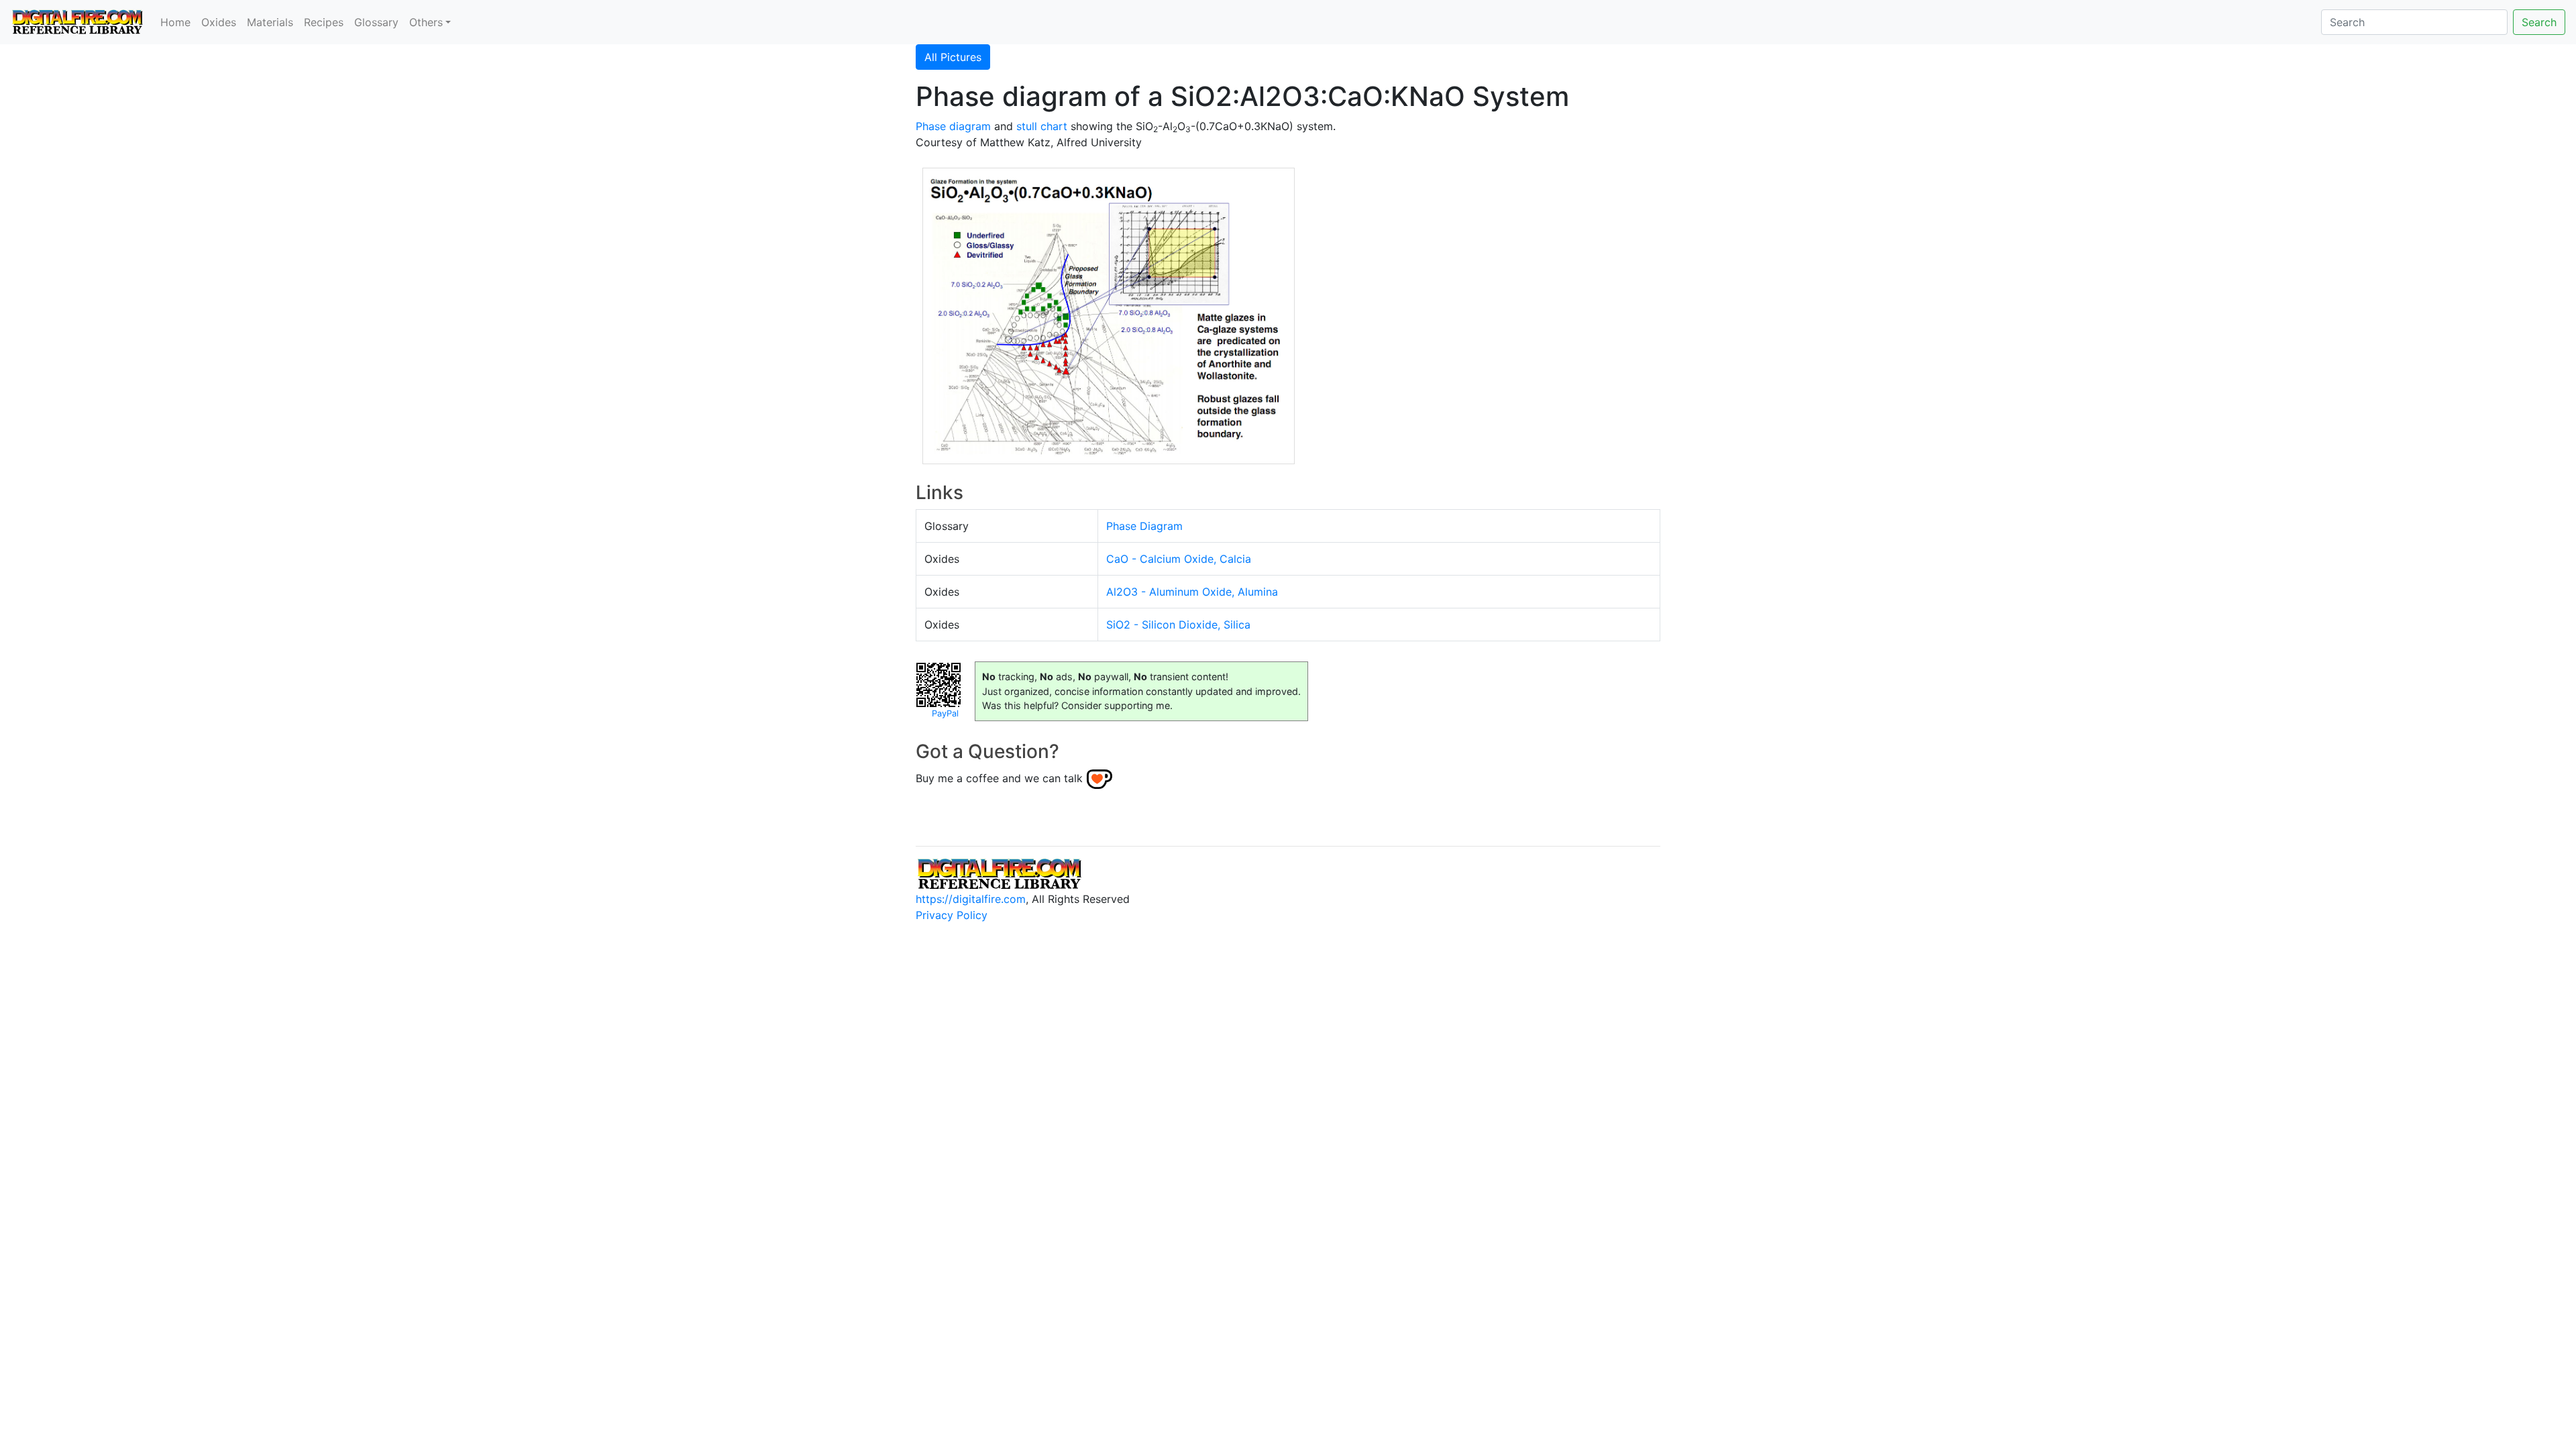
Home (175, 22)
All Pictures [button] (953, 57)
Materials (270, 22)
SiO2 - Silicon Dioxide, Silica (1178, 625)
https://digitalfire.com (971, 899)
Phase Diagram (1144, 526)
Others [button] (426, 22)
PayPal (945, 713)
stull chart (1042, 126)
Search (2539, 22)
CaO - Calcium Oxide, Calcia (1179, 559)
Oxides (219, 22)
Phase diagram (953, 126)
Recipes (324, 22)
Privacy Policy (952, 915)
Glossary (376, 22)
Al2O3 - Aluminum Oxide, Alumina (1192, 592)
